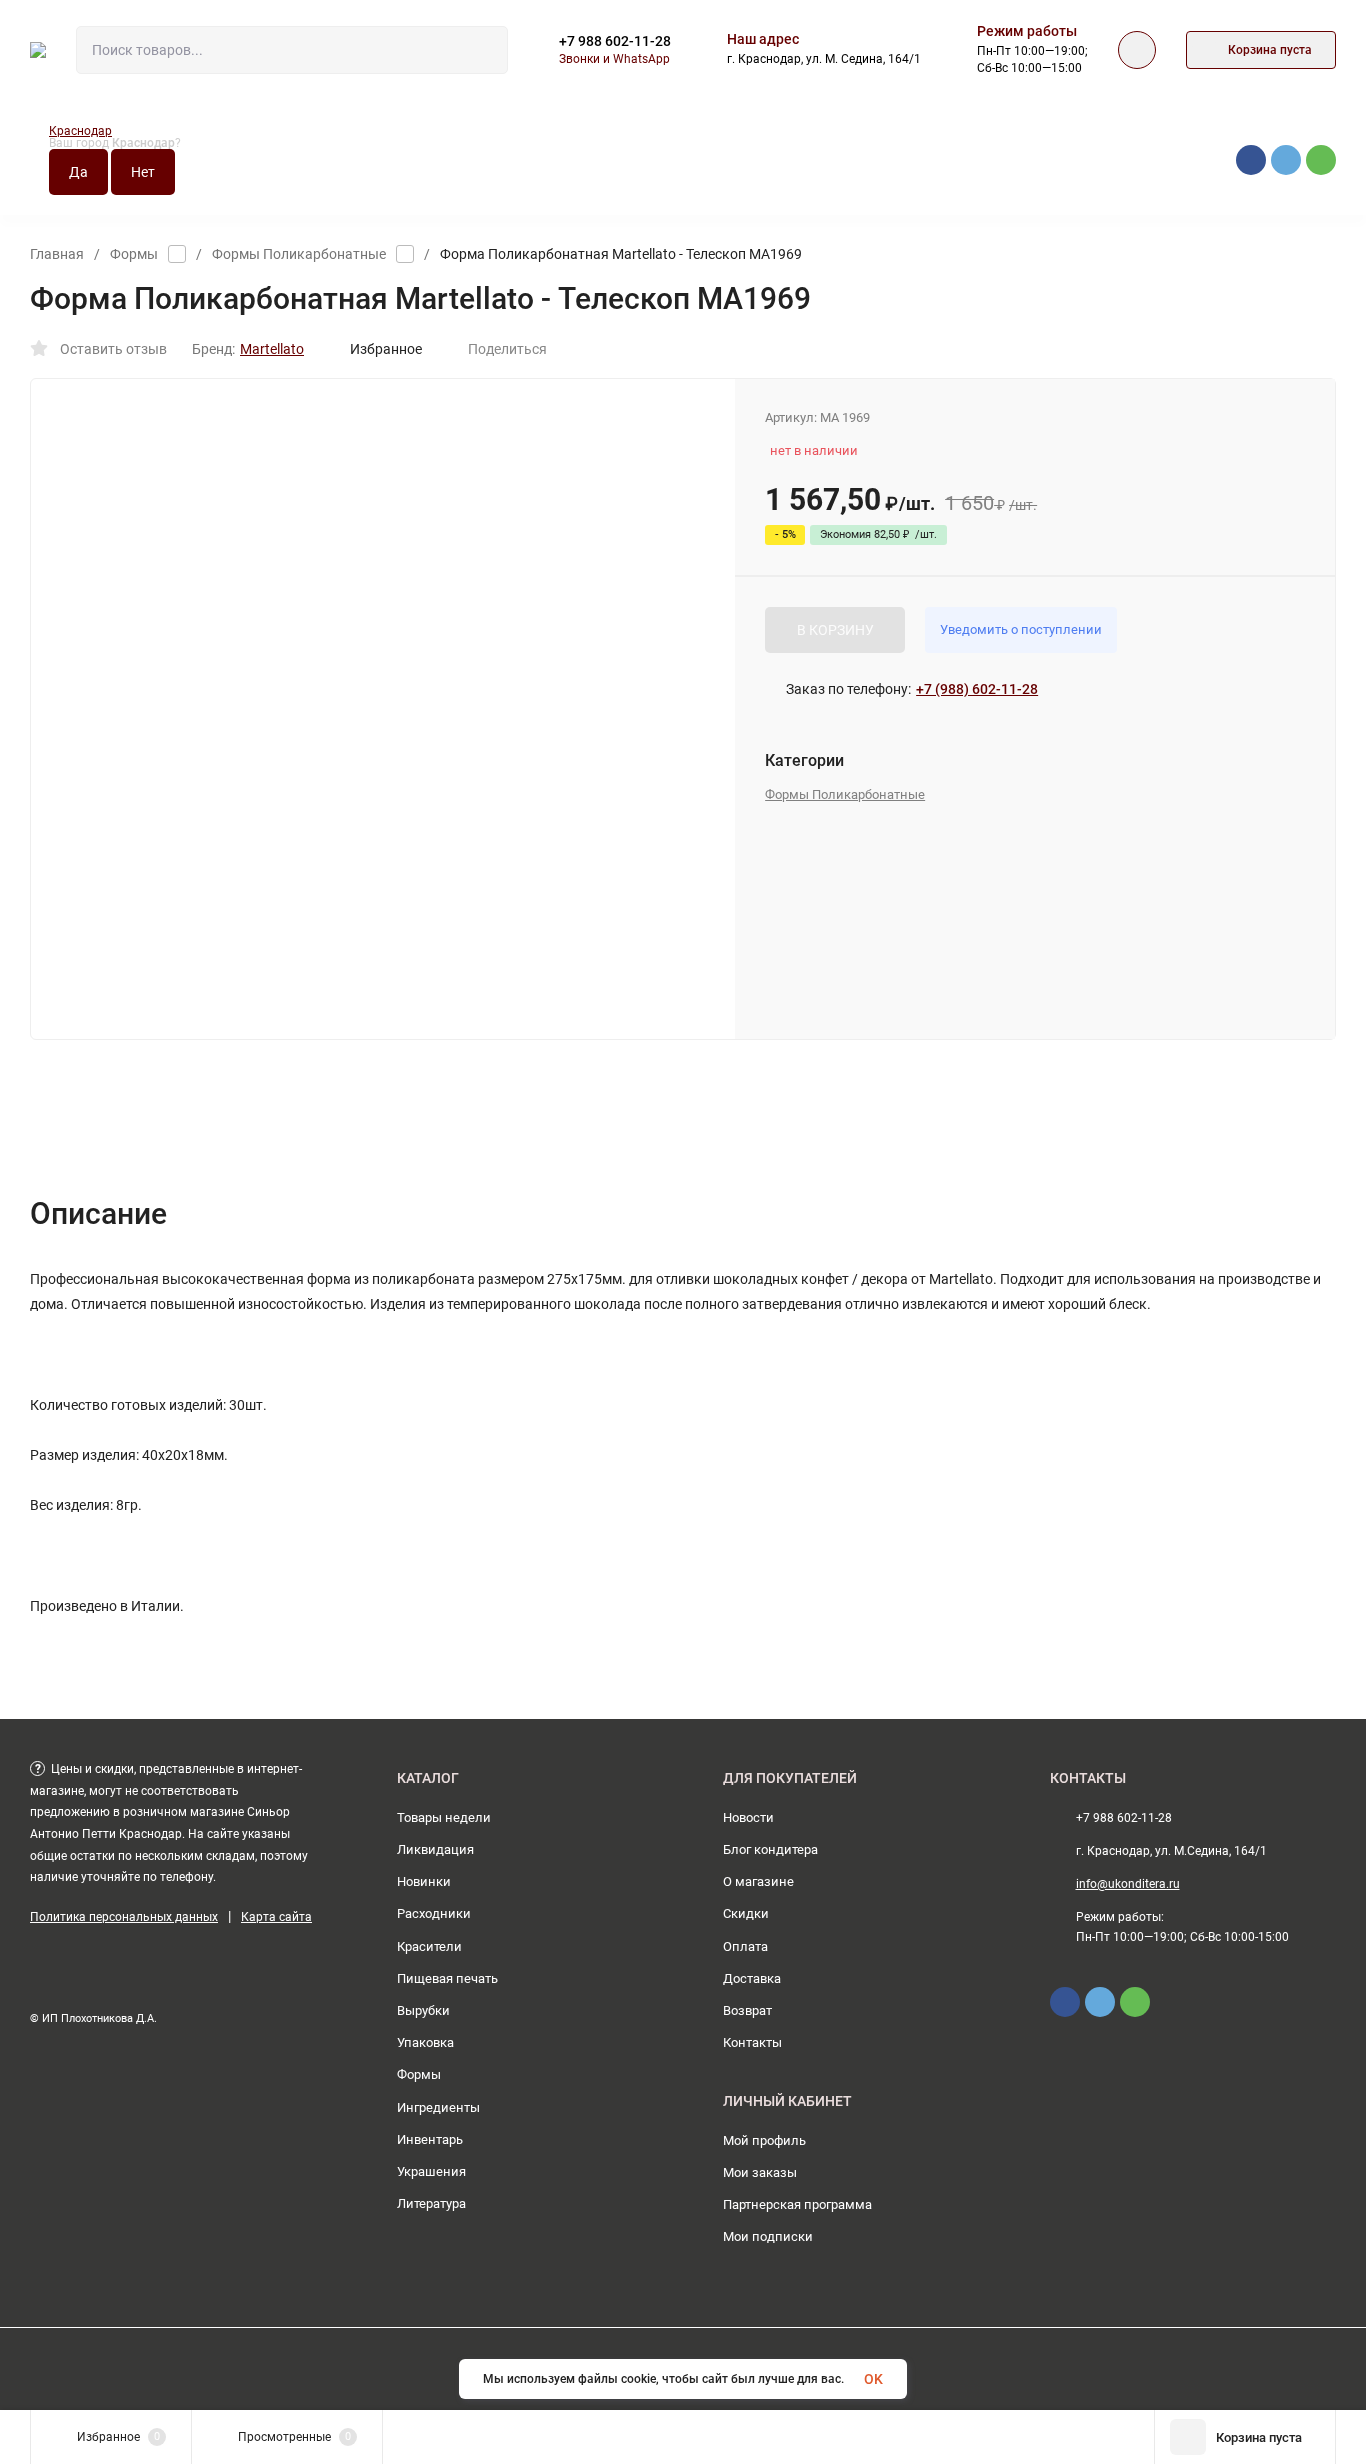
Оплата (745, 1946)
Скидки (746, 1913)
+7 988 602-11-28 (615, 41)
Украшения (431, 2171)
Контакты (752, 2042)
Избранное (386, 349)
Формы (134, 254)
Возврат (747, 2010)
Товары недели (444, 1817)
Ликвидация (435, 1849)
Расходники (434, 1913)
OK (873, 2379)
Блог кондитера (770, 1849)
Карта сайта (276, 1917)
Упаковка (425, 2042)
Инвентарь (430, 2139)
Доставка (752, 1978)
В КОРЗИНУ (835, 630)
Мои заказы (760, 2172)
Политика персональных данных (124, 1917)
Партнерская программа (797, 2204)
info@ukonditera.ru (1128, 1884)
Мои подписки (768, 2236)
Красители (429, 1946)
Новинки (424, 1881)
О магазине (758, 1881)
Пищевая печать (447, 1978)
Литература (431, 2203)
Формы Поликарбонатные (299, 254)
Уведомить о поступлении (1021, 629)
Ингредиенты (438, 2107)
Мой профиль (764, 2140)
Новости (748, 1817)
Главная (57, 254)
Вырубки (423, 2010)
